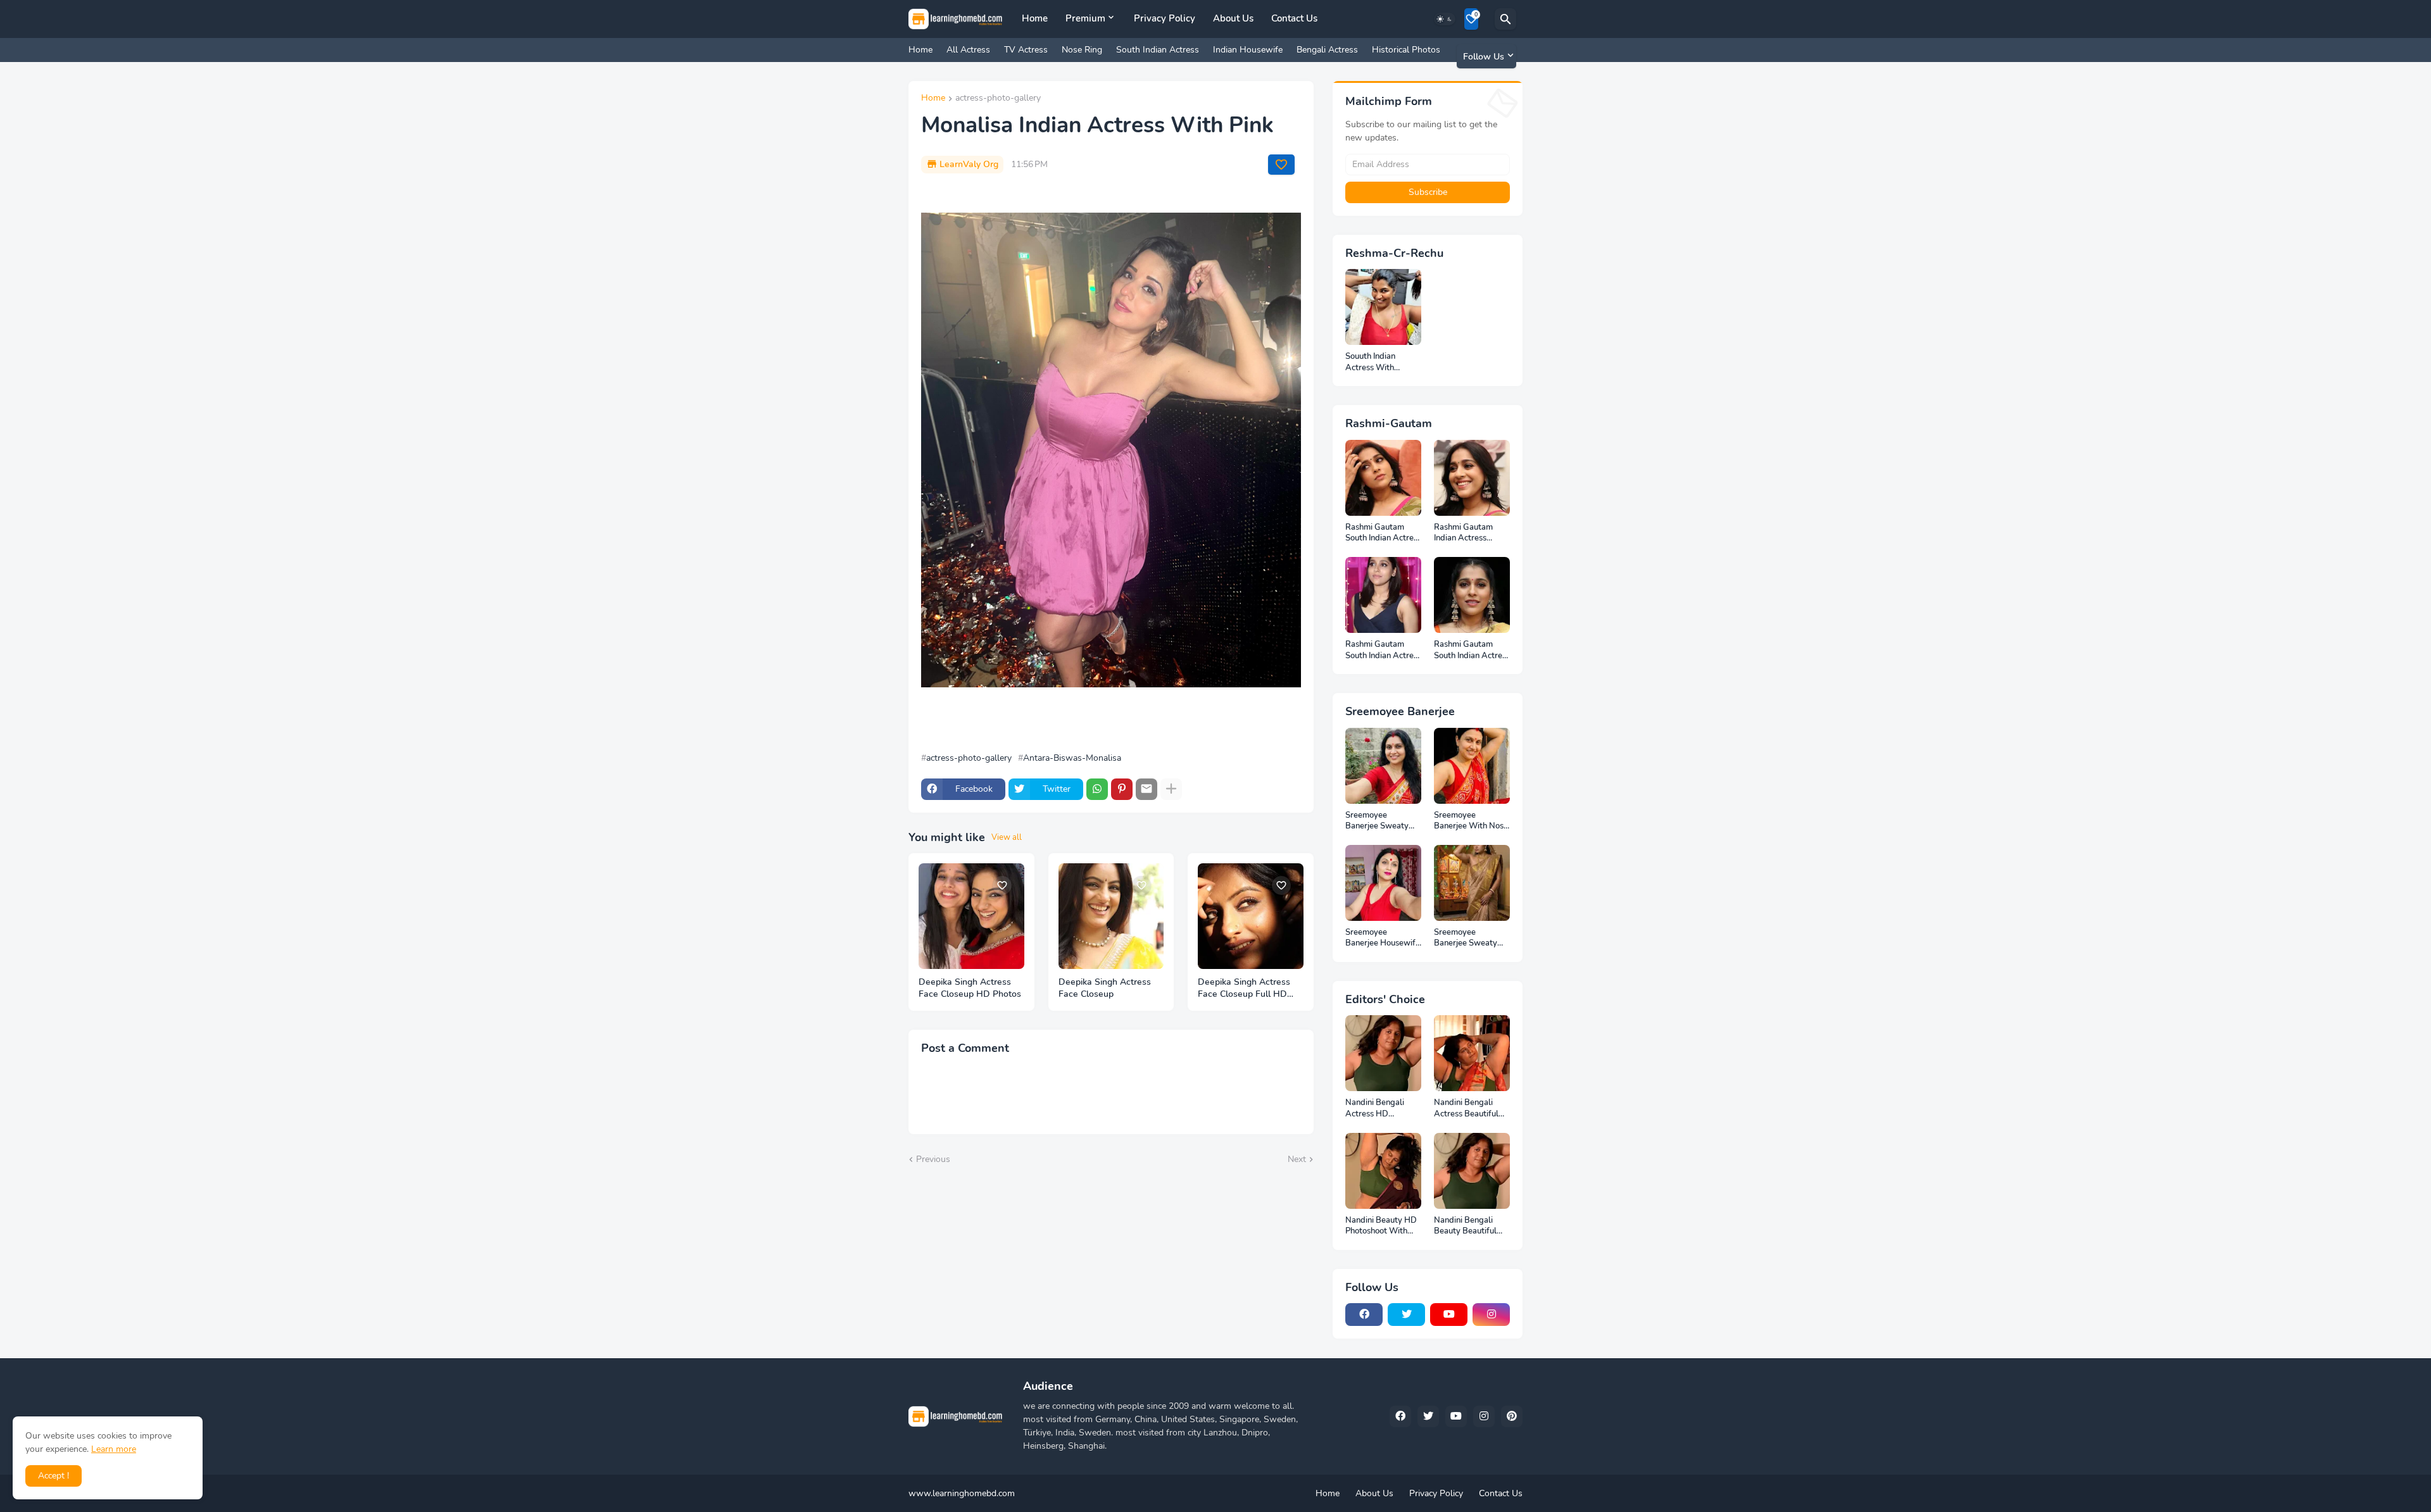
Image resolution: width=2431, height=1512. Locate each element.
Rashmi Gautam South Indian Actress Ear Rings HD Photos (1472, 650)
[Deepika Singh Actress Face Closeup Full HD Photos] (1251, 916)
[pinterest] (1512, 1416)
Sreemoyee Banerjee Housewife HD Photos (1383, 938)
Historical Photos (1406, 50)
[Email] (1146, 789)
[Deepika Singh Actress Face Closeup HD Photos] (971, 916)
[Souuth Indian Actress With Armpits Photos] (1383, 307)
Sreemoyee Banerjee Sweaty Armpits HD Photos (1381, 821)
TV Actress (1026, 50)
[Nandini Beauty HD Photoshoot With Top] (1383, 1171)
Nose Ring (1082, 50)
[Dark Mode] (1445, 19)
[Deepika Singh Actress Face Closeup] (1111, 916)
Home (1035, 18)
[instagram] (1491, 1315)
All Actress (968, 50)
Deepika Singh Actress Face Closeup (1105, 988)
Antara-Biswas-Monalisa (1072, 758)
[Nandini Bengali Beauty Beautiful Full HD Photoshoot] (1472, 1171)
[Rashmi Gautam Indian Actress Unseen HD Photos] (1472, 478)
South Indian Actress (1158, 50)
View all (1007, 837)
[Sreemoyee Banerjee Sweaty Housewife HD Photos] (1472, 883)
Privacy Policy (1165, 18)
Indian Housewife (1248, 50)
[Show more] (1171, 789)
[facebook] (1364, 1315)
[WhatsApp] (1097, 789)
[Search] (1505, 19)
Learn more (114, 1449)
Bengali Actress (1327, 50)
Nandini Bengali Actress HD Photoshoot (1375, 1109)
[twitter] (1406, 1315)
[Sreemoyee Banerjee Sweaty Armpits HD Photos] (1383, 766)
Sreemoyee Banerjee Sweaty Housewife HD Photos (1466, 938)
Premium (1085, 18)
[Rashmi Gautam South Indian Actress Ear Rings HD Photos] (1472, 595)
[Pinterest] (1122, 789)
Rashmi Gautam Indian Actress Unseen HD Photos (1469, 533)
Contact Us (1294, 18)
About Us (1233, 18)
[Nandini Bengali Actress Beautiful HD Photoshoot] (1472, 1053)
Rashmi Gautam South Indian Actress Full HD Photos (1383, 533)
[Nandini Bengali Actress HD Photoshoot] (1383, 1053)
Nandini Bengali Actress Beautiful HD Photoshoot (1466, 1109)
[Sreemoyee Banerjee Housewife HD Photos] (1383, 883)
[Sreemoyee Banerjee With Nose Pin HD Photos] (1472, 766)
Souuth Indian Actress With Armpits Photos (1374, 362)
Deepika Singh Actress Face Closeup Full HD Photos (1244, 989)
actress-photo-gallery (998, 99)
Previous (933, 1159)
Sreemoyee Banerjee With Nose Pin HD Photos (1471, 821)
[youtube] (1449, 1315)
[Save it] (1281, 165)
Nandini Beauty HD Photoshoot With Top (1381, 1226)
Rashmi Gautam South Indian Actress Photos (1383, 650)
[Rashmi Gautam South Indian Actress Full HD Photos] (1383, 478)
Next (1297, 1159)
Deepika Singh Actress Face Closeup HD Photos (970, 988)
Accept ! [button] (53, 1476)
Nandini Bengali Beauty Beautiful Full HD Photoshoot (1470, 1226)
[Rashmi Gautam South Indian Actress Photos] (1383, 595)
